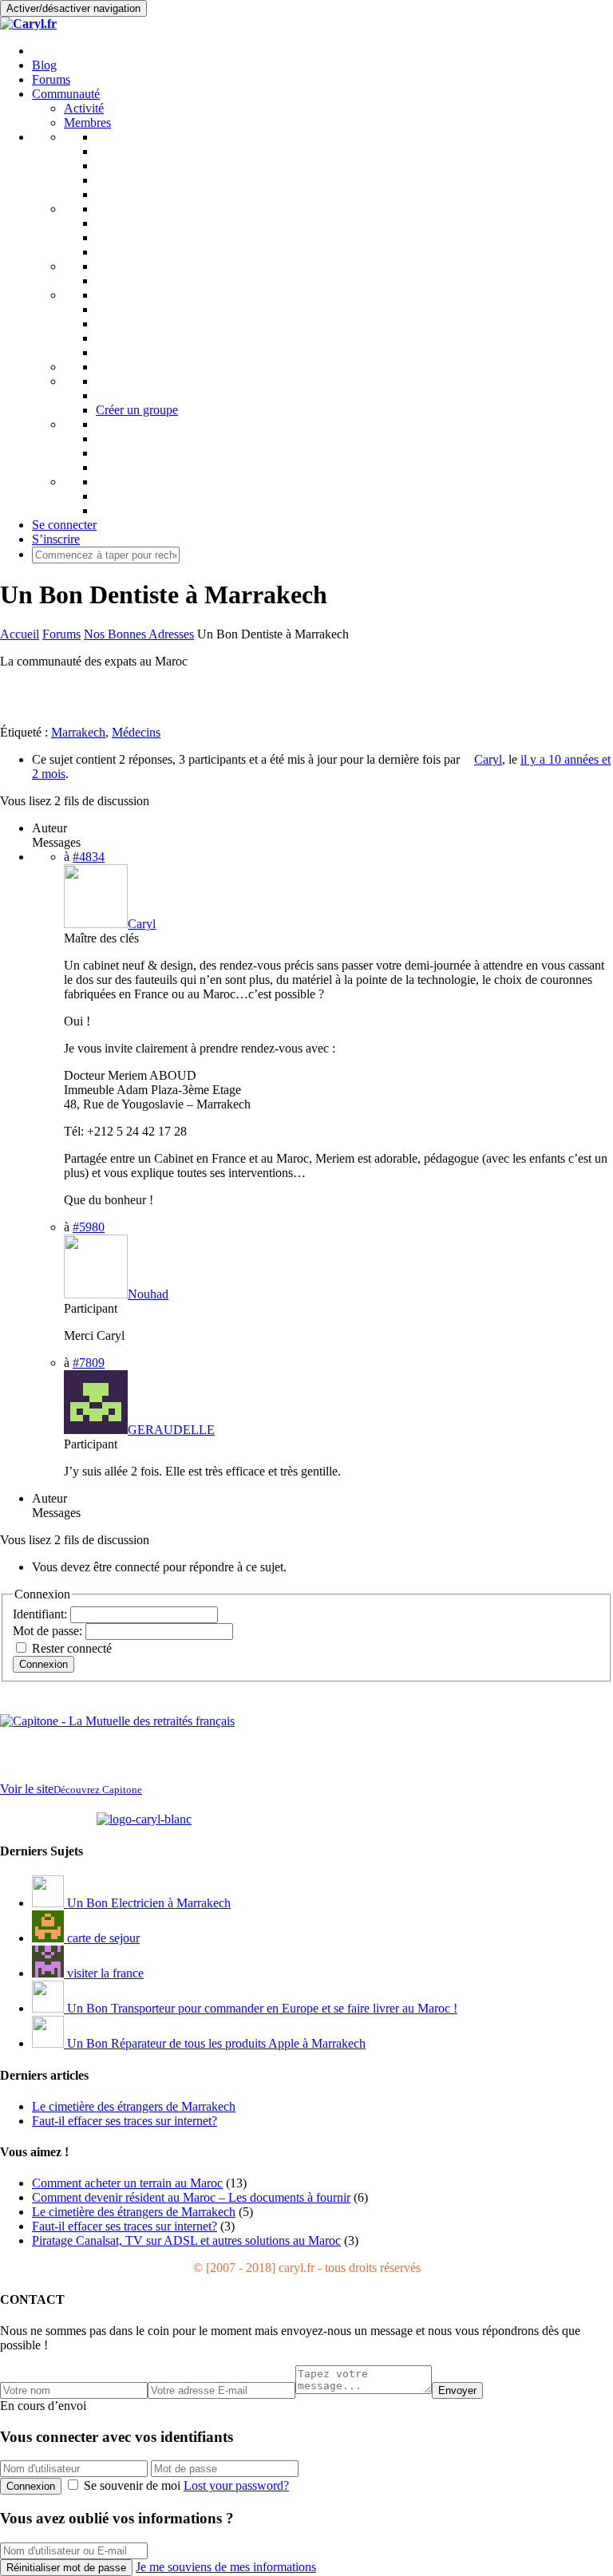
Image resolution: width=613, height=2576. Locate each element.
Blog (44, 65)
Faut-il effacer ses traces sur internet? (125, 2226)
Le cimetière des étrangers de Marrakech (134, 2212)
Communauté (66, 94)
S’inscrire (56, 539)
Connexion (44, 1664)
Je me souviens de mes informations (226, 2567)
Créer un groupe (137, 410)
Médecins (136, 732)
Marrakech (78, 732)
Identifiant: (42, 1614)
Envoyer (457, 2390)
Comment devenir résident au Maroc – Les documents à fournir (191, 2197)
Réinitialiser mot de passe (66, 2568)
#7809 (89, 1363)
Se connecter (64, 525)
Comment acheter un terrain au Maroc (127, 2183)
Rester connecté (72, 1648)
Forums (51, 79)
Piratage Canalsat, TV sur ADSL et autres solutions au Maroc (186, 2240)
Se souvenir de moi (132, 2485)
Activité (84, 108)
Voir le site (71, 1789)
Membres (87, 122)
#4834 (89, 857)
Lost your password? (236, 2485)
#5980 (89, 1227)
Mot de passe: (49, 1631)
